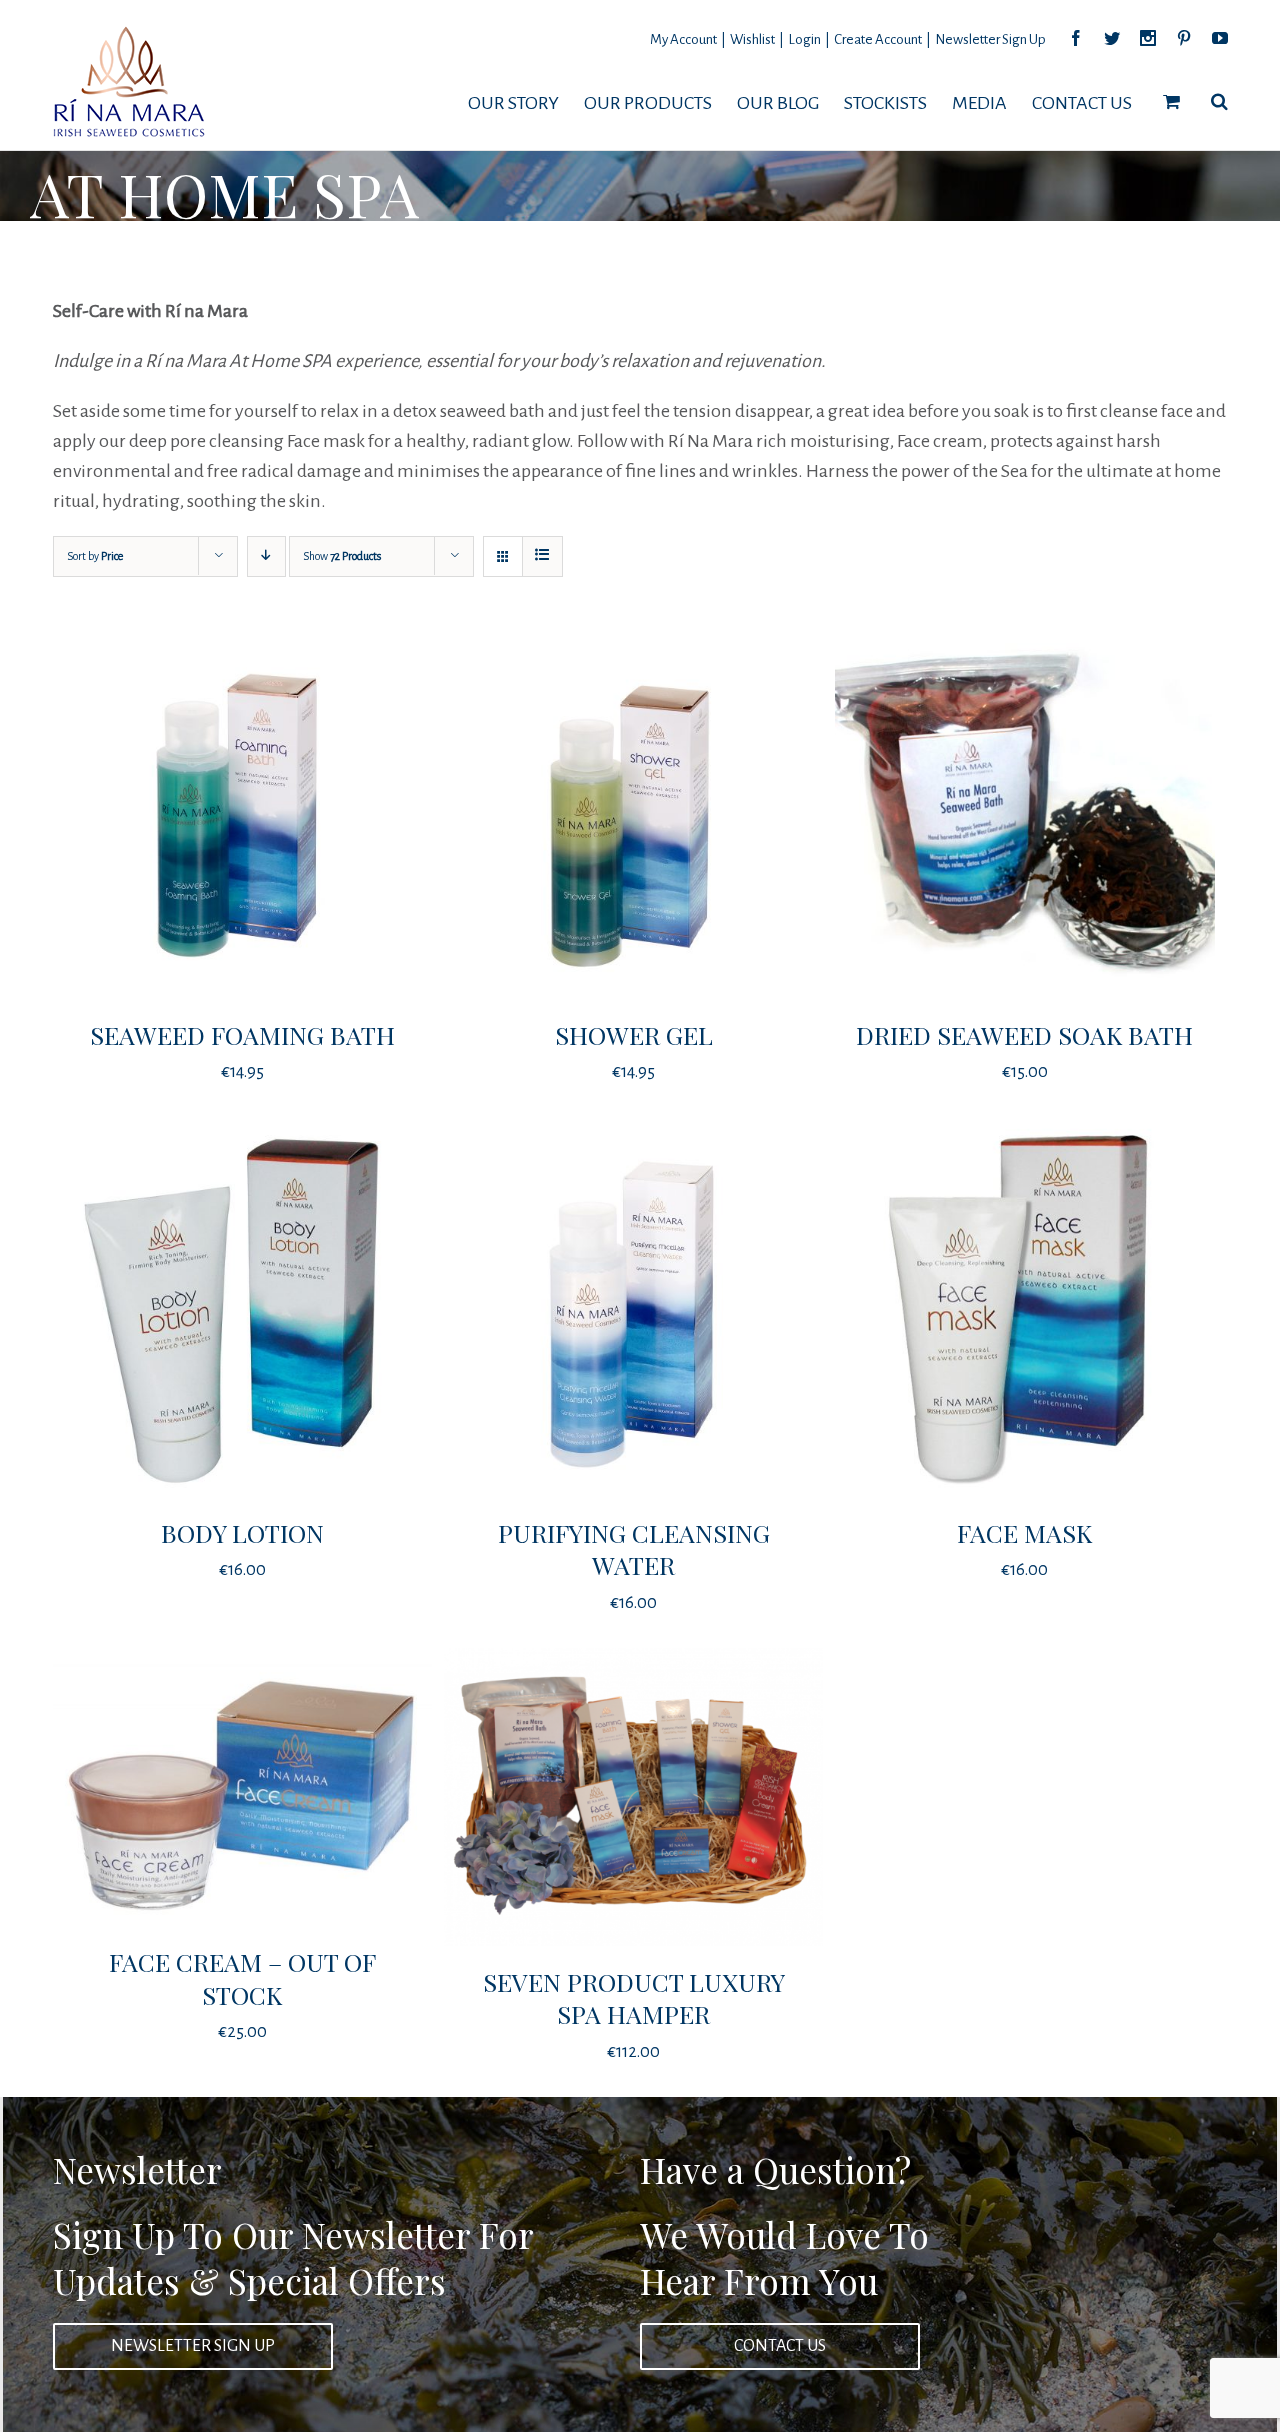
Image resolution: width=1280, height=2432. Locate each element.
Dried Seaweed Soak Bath (1024, 1034)
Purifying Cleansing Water (634, 1549)
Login (804, 39)
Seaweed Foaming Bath (242, 1034)
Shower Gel (634, 1034)
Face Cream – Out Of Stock (242, 1978)
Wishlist (752, 39)
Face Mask (1024, 1532)
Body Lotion (242, 1532)
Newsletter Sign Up (990, 39)
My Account (683, 39)
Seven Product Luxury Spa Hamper (634, 1998)
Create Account (878, 39)
